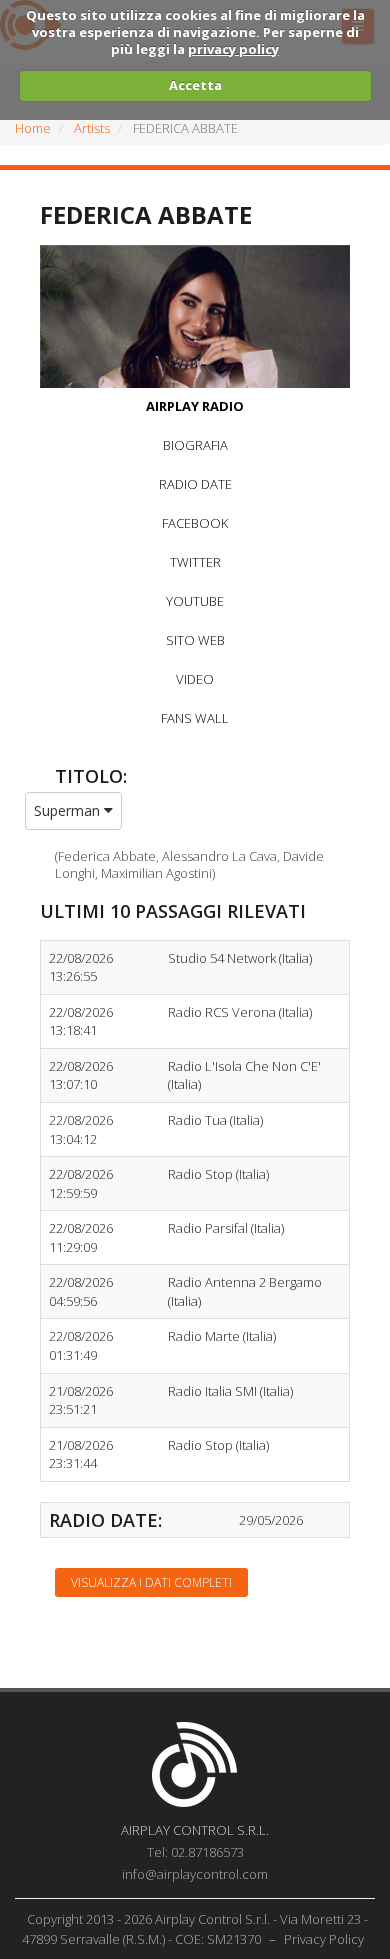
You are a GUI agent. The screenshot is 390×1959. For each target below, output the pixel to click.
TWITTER (195, 562)
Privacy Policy (324, 1939)
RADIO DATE (195, 484)
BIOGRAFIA (195, 445)
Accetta (195, 85)
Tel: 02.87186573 (195, 1852)
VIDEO (195, 679)
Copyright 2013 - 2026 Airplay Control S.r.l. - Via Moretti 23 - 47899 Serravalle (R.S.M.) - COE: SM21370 (195, 1929)
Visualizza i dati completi (151, 1582)
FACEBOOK (195, 523)
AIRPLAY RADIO (195, 406)
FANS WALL (195, 718)
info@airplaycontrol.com (195, 1874)
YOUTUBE (195, 601)
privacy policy (233, 49)
